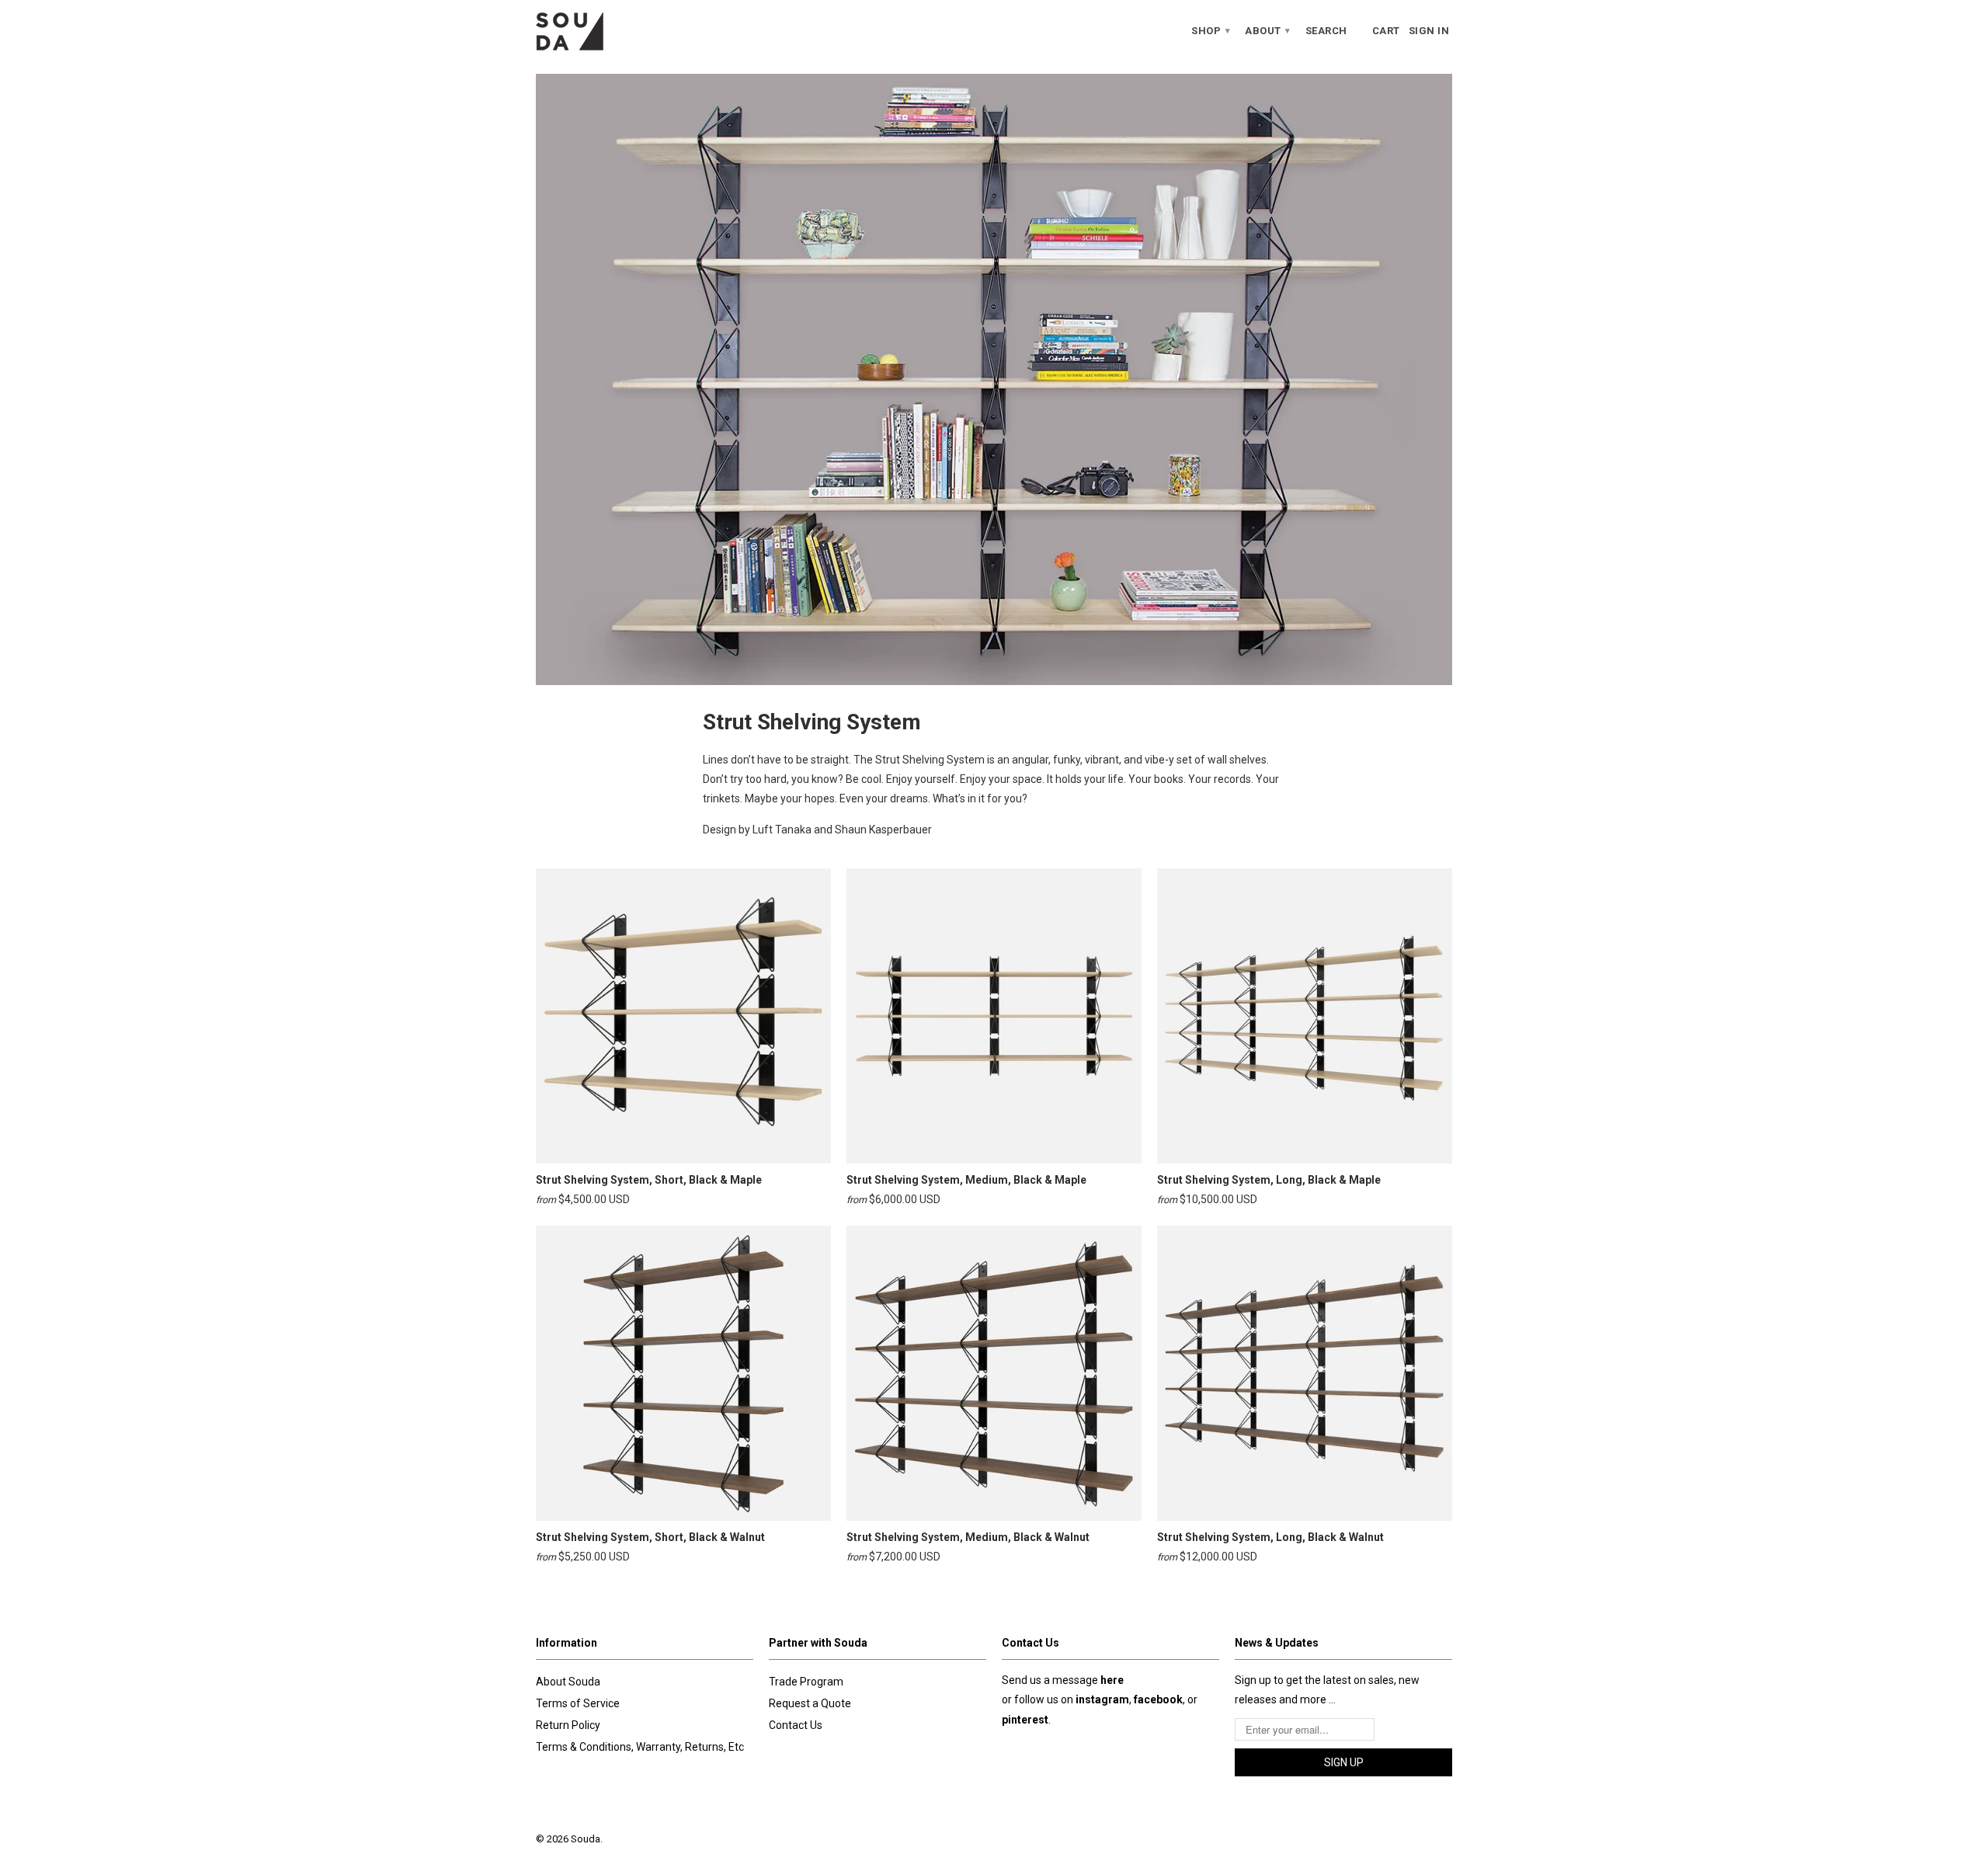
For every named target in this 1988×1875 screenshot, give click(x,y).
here (1112, 1680)
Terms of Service (578, 1703)
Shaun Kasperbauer (883, 830)
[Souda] (645, 31)
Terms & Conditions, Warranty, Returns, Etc (640, 1747)
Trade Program (806, 1682)
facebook (1158, 1699)
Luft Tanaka (782, 830)
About (1268, 31)
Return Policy (568, 1725)
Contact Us (796, 1725)
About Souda (568, 1682)
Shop (1211, 31)
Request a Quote (810, 1703)
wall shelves (1237, 760)
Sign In (1429, 31)
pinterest (1025, 1720)
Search (1326, 31)
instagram (1102, 1699)
